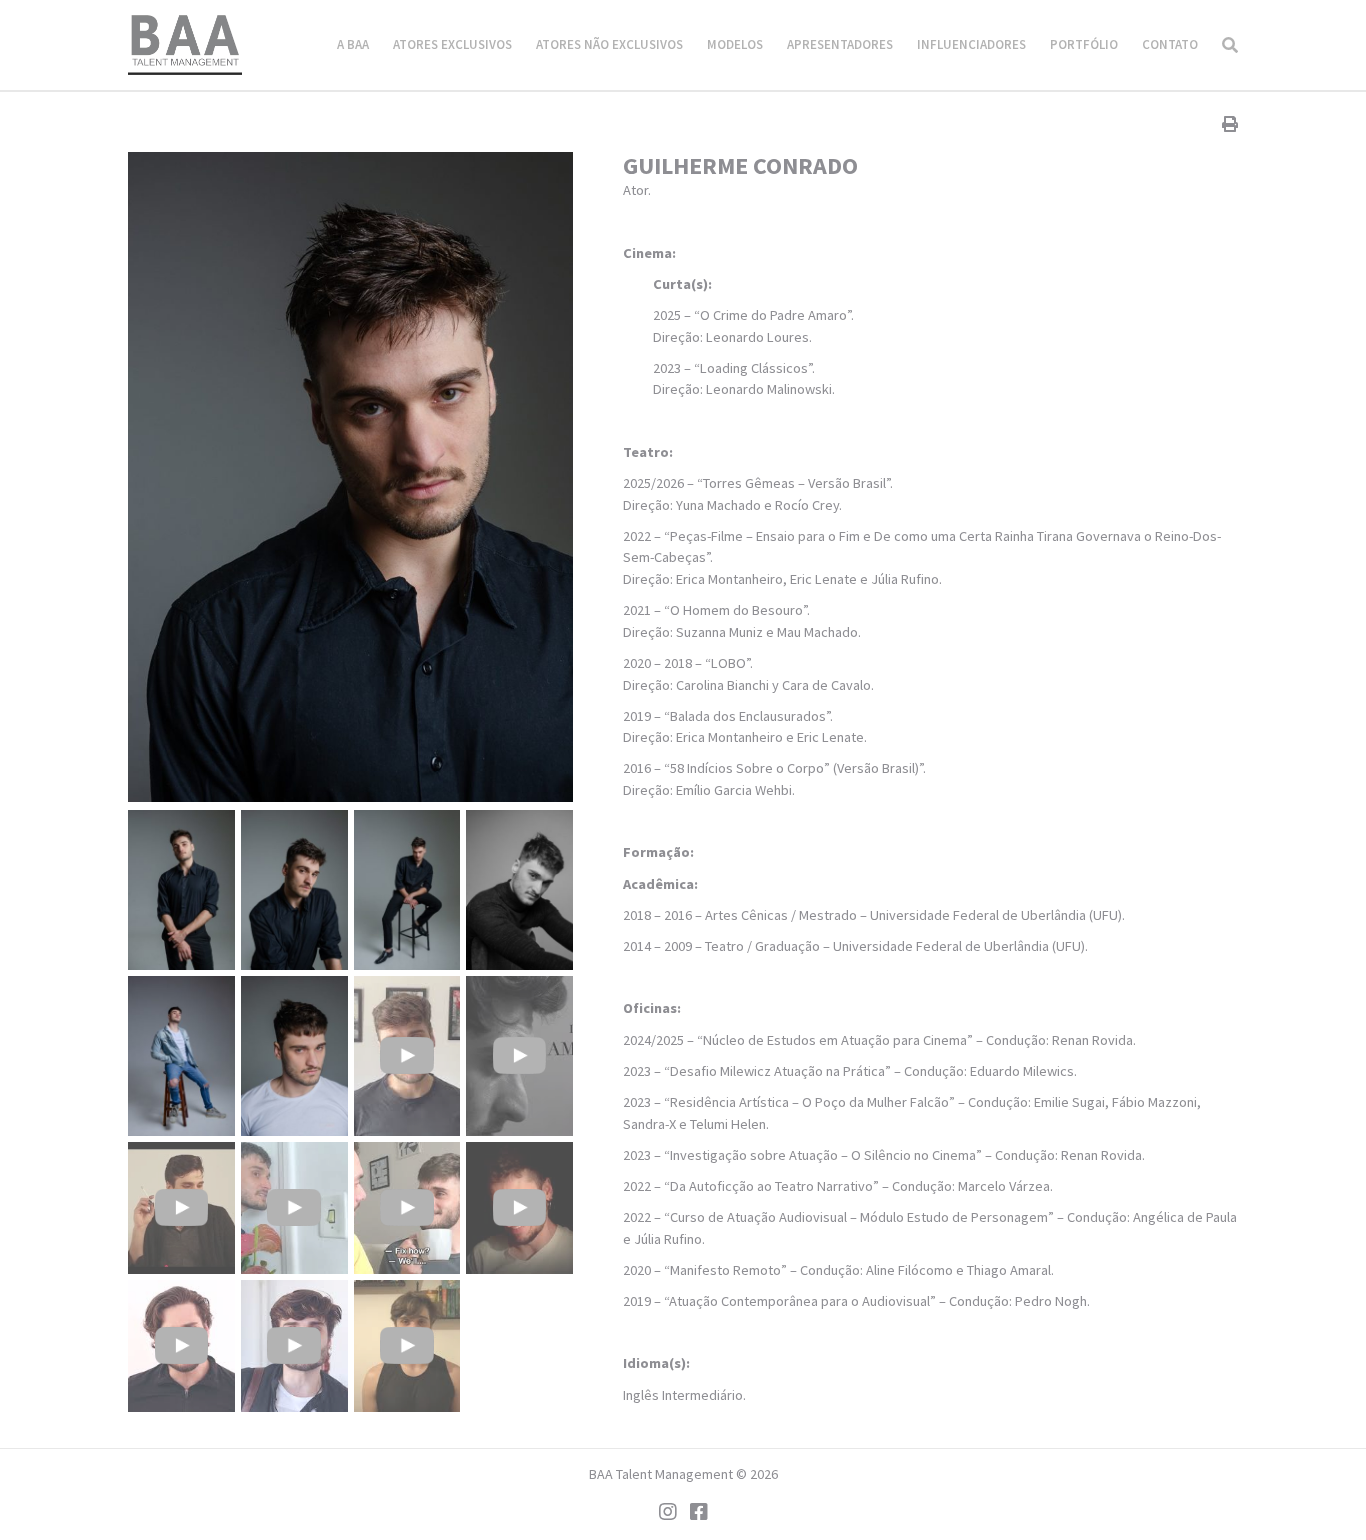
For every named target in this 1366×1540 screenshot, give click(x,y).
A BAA (353, 44)
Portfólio (1084, 44)
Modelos (735, 44)
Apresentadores (840, 44)
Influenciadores (971, 44)
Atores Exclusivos (452, 44)
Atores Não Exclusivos (609, 44)
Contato (1170, 44)
